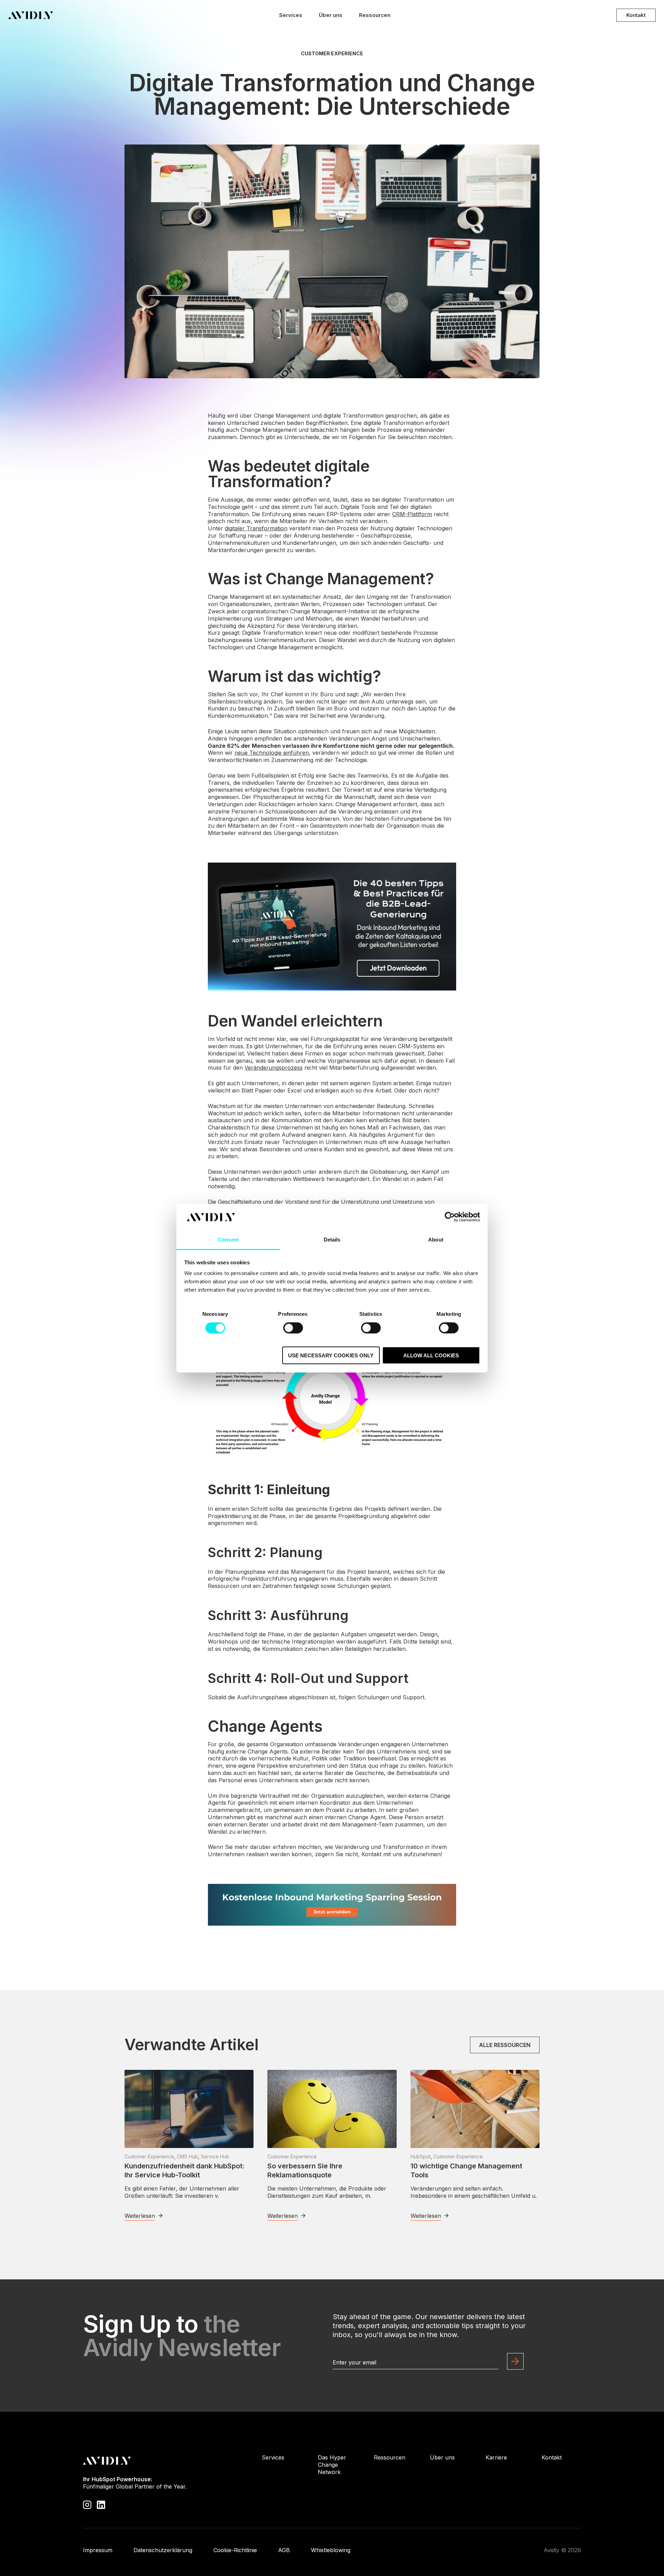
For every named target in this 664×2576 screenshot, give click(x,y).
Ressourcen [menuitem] (390, 2457)
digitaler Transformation (256, 528)
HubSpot (421, 2156)
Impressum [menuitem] (98, 2550)
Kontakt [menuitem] (552, 2457)
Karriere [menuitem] (496, 2457)
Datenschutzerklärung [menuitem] (163, 2550)
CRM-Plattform (412, 514)
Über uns (331, 15)
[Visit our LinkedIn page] (101, 2504)
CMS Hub (187, 2156)
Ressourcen (375, 15)
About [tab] (436, 1240)
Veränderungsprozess (274, 1068)
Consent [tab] (228, 1240)
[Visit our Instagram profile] (87, 2504)
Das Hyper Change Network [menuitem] (332, 2465)
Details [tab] (332, 1240)
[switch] (293, 1328)
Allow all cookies (431, 1355)
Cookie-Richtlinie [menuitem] (235, 2550)
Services (291, 15)
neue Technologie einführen (272, 753)
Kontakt (636, 15)
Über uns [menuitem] (442, 2457)
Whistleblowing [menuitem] (331, 2550)
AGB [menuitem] (284, 2550)
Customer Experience (332, 54)
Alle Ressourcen (505, 2045)
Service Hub (215, 2156)
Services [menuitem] (273, 2457)
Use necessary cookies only (331, 1355)
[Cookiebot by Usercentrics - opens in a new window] (450, 1217)
